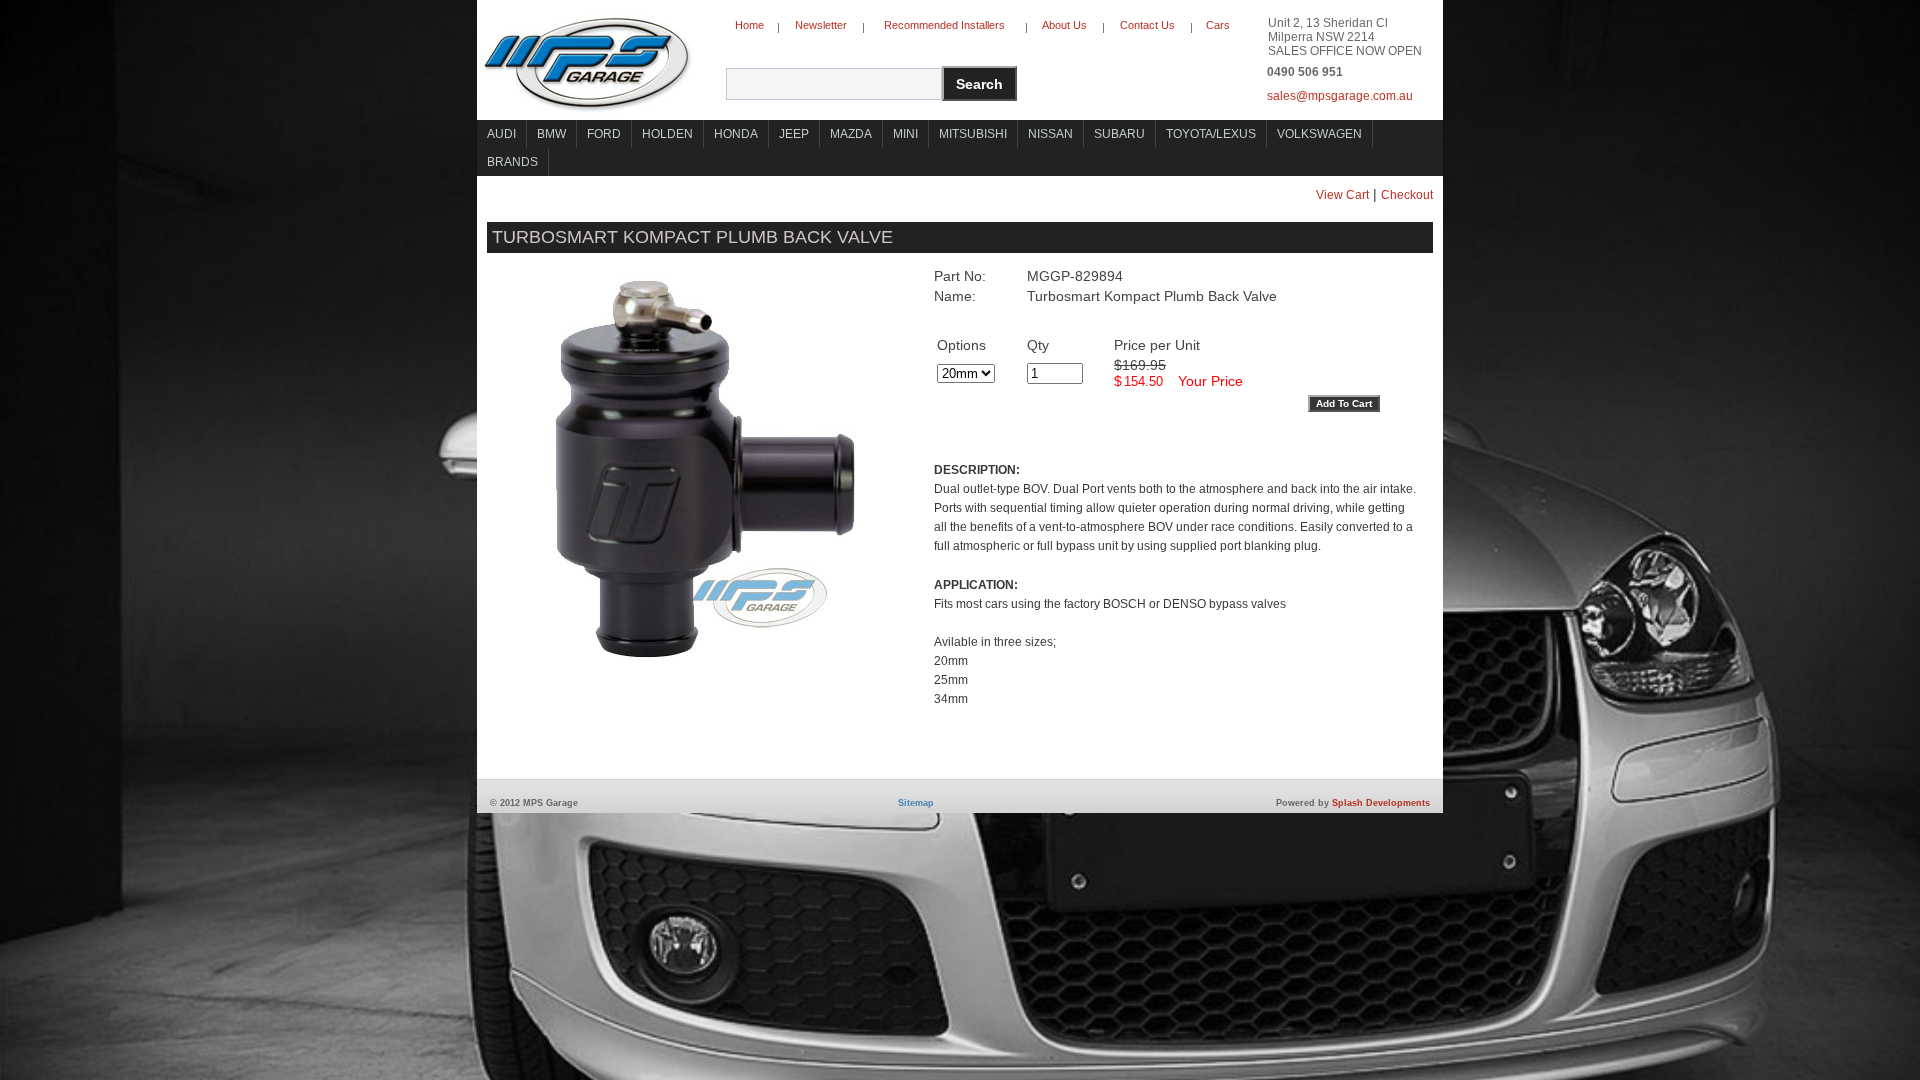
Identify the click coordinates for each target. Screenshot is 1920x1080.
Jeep (794, 134)
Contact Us (1147, 25)
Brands (512, 162)
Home (749, 25)
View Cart (1342, 195)
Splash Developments (1381, 803)
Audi (501, 134)
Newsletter (821, 25)
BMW (551, 134)
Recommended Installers (944, 25)
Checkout (1407, 195)
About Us (1064, 25)
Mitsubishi (973, 134)
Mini (905, 134)
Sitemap (916, 803)
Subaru (1119, 134)
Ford (604, 134)
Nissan (1050, 134)
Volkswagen (1319, 134)
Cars (1218, 25)
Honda (736, 134)
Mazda (851, 134)
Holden (667, 134)
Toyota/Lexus (1211, 134)
